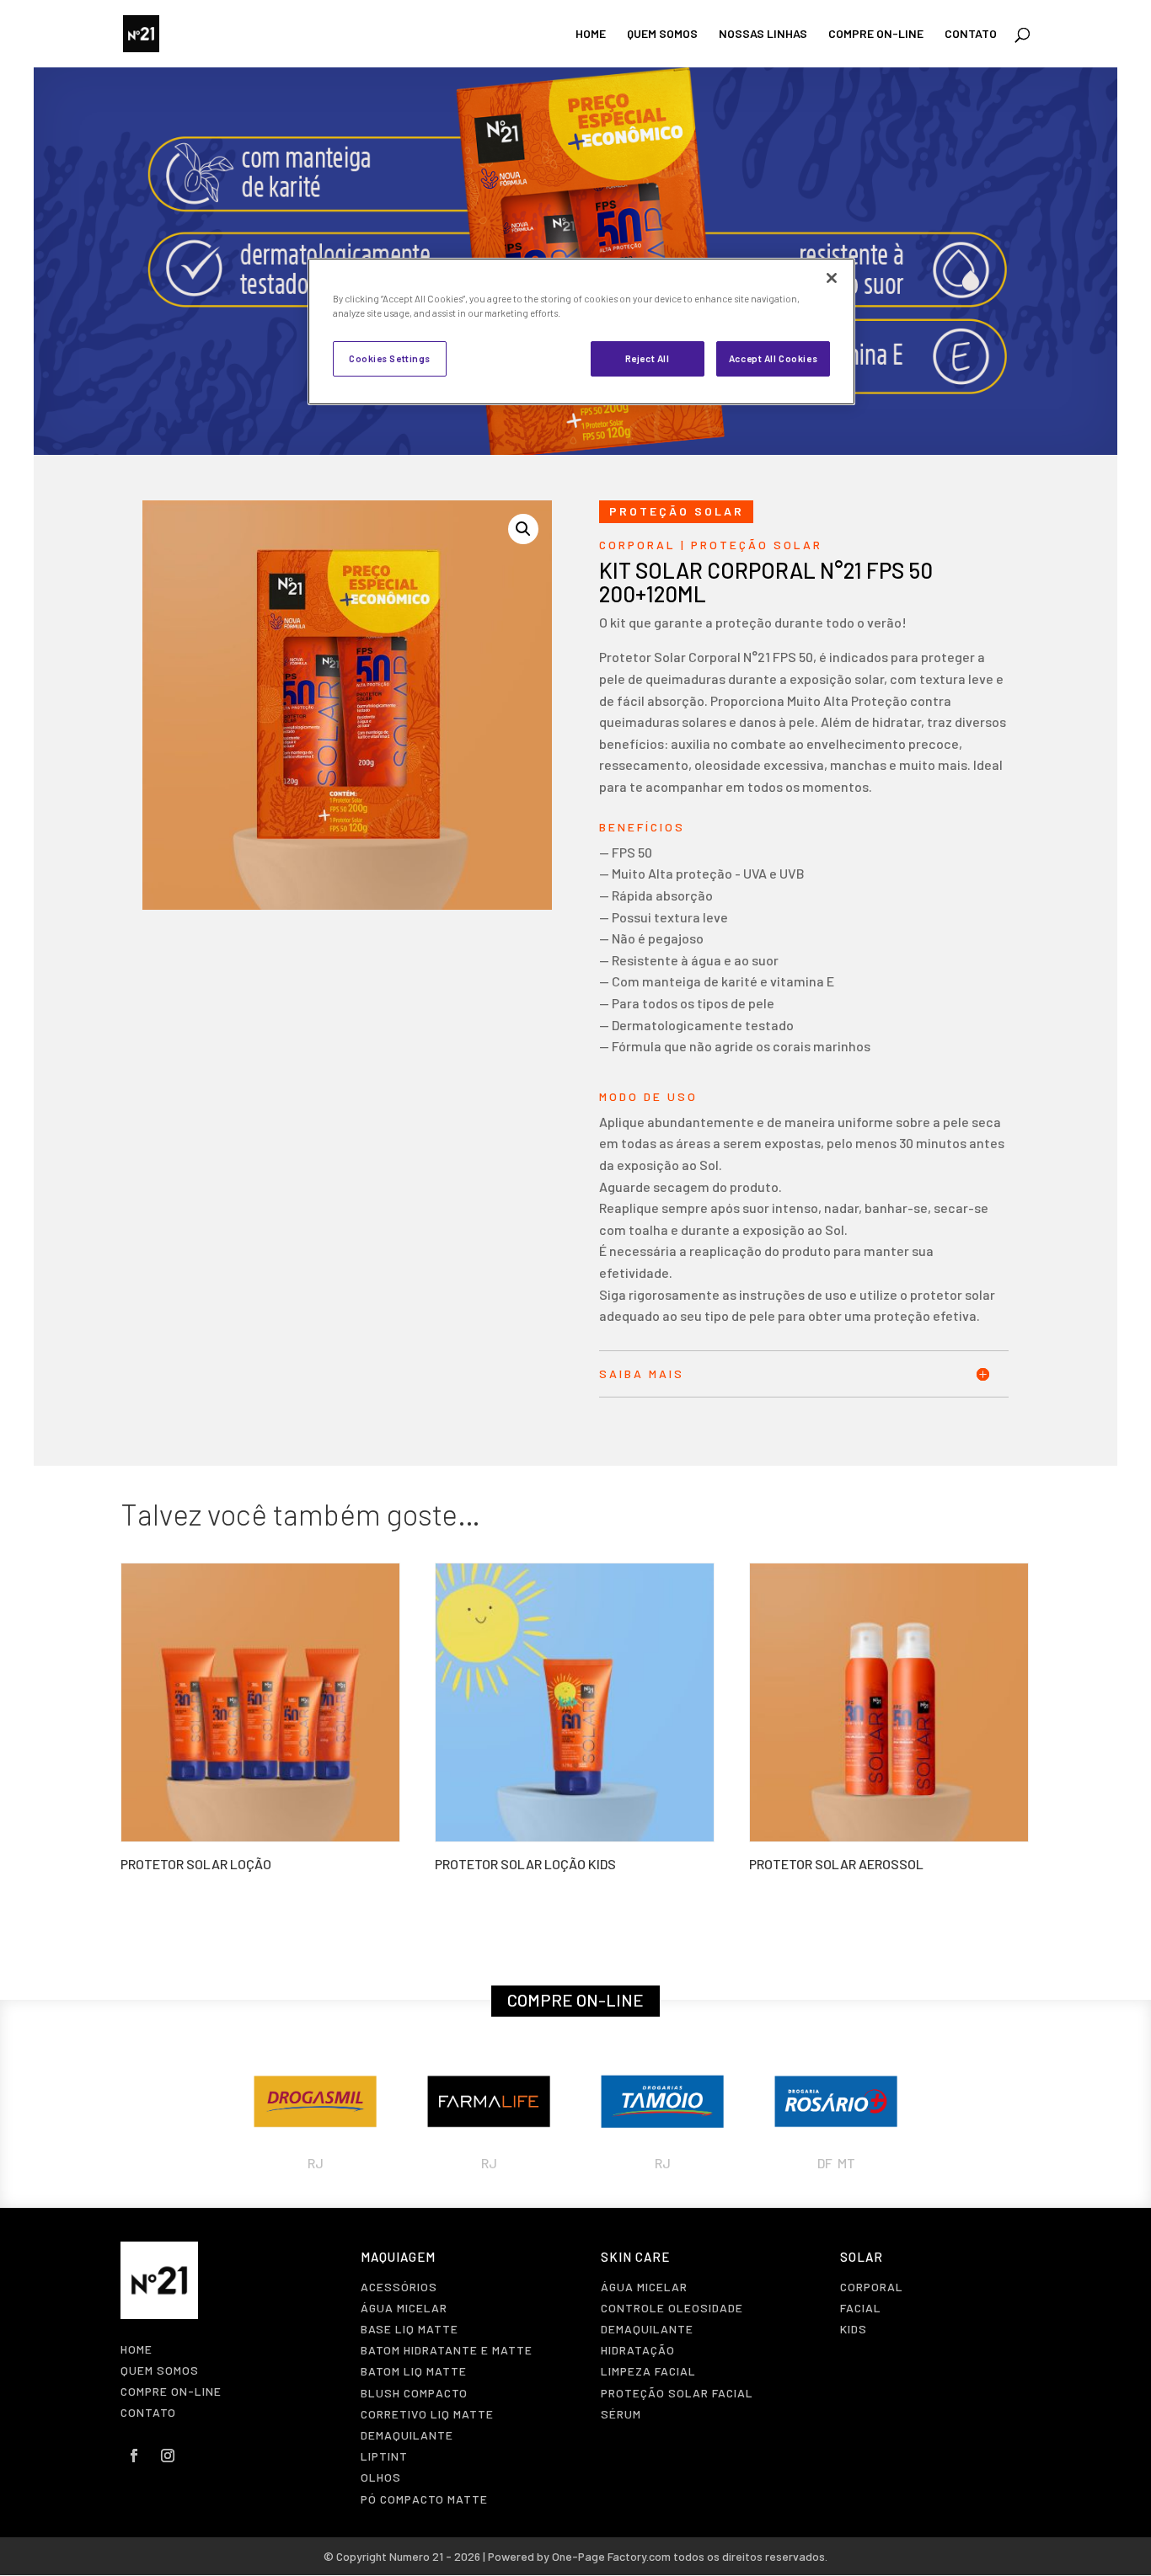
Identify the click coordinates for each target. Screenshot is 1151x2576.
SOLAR (862, 2257)
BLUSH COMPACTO (414, 2393)
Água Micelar (404, 2308)
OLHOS (381, 2477)
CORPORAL (637, 545)
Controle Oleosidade (672, 2308)
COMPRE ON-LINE (876, 34)
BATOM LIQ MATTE (414, 2371)
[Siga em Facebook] (134, 2456)
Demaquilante (407, 2435)
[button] (523, 529)
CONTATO (971, 34)
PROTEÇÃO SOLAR (757, 545)
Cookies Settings (390, 358)
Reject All (648, 358)
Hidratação (638, 2350)
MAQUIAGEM (398, 2257)
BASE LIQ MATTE (410, 2329)
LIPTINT (384, 2456)
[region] (581, 331)
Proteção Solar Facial (677, 2393)
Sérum (621, 2414)
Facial (861, 2308)
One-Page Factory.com (611, 2556)
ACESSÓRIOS (399, 2287)
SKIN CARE (635, 2257)
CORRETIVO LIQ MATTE (427, 2414)
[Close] (832, 278)
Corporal (872, 2287)
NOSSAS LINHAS (763, 34)
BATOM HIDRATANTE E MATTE (447, 2350)
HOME (591, 34)
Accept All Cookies (773, 358)
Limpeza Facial (648, 2371)
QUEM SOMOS (662, 34)
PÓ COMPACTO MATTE (424, 2499)
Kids (854, 2329)
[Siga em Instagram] (168, 2456)
